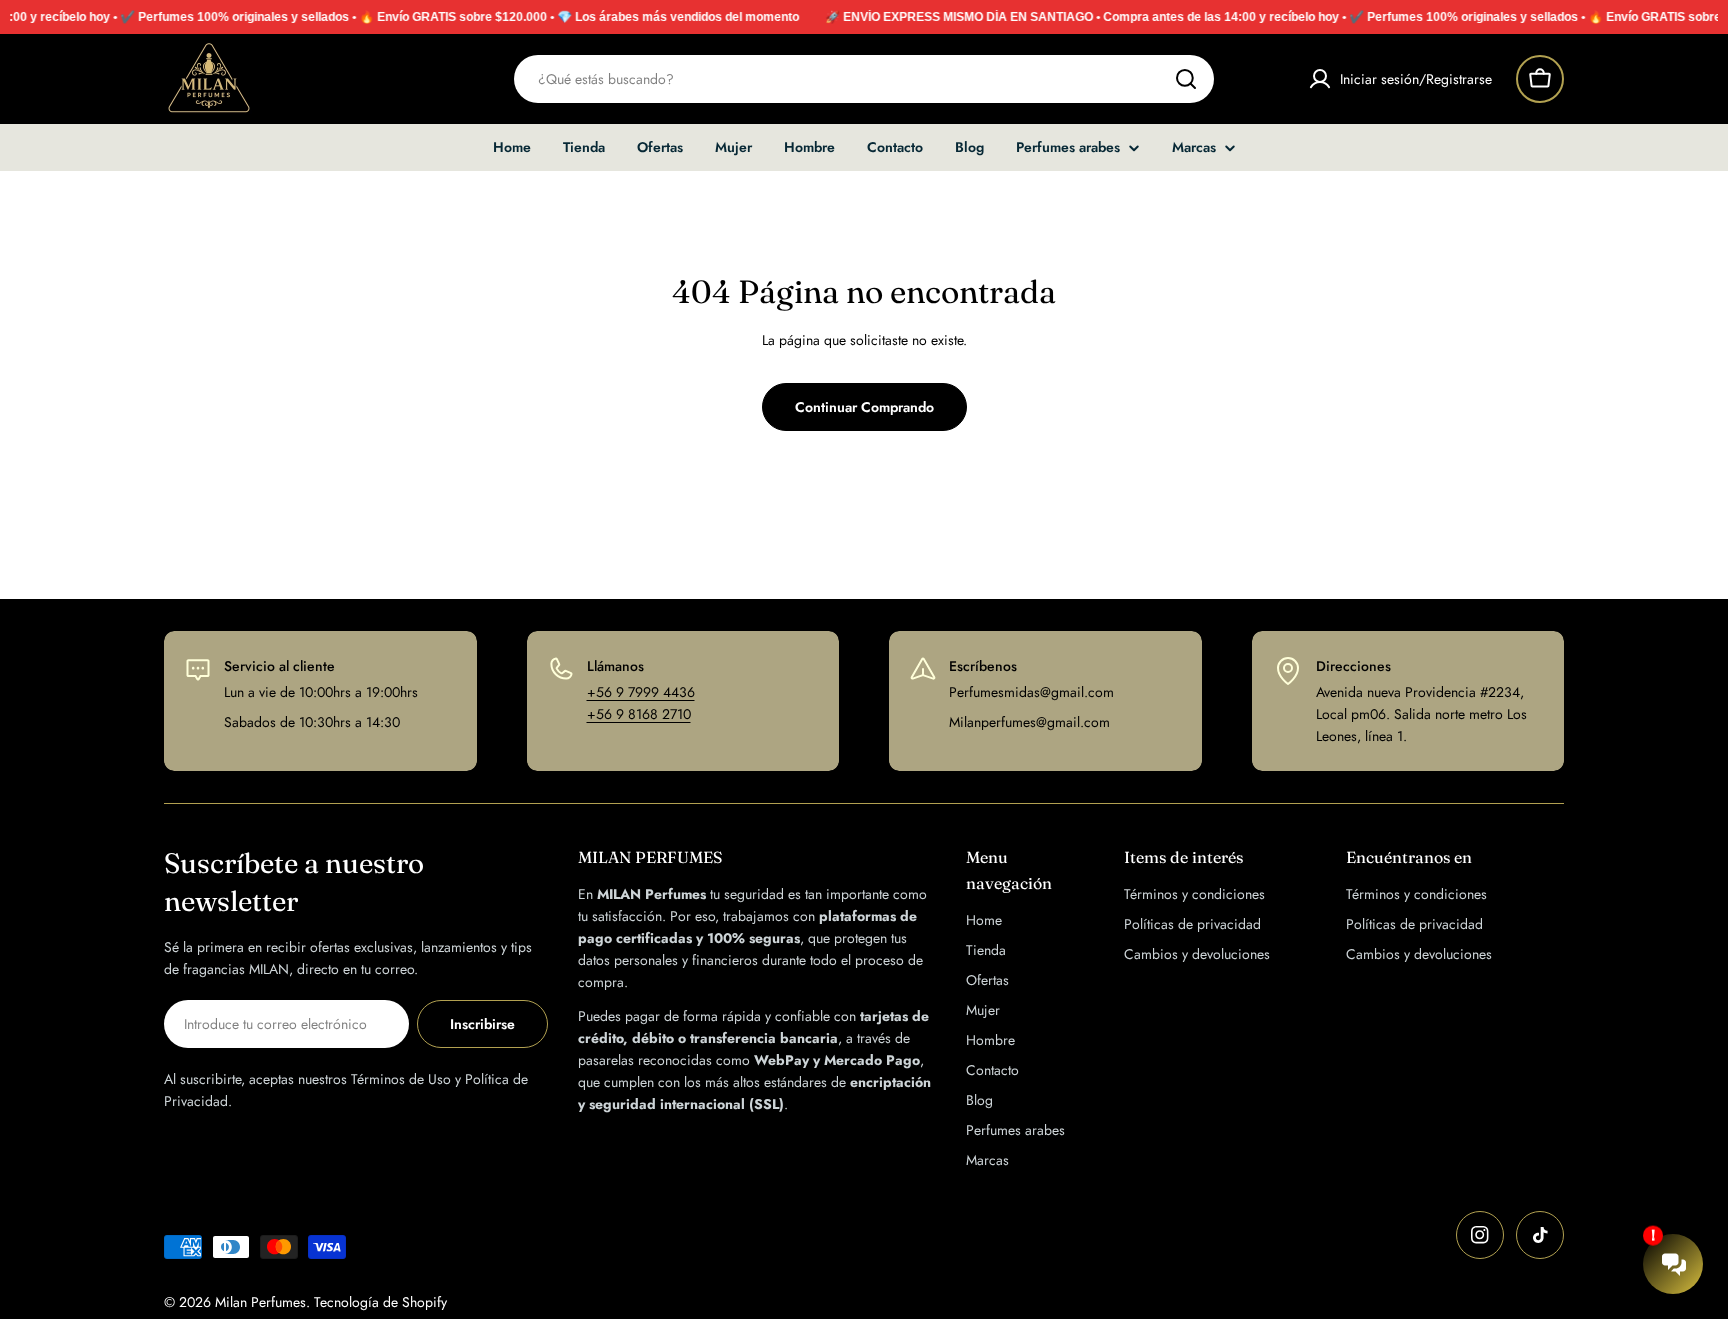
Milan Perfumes (260, 1302)
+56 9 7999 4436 (641, 692)
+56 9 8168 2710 (639, 714)
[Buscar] (1186, 79)
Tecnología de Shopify (380, 1302)
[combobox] (864, 79)
